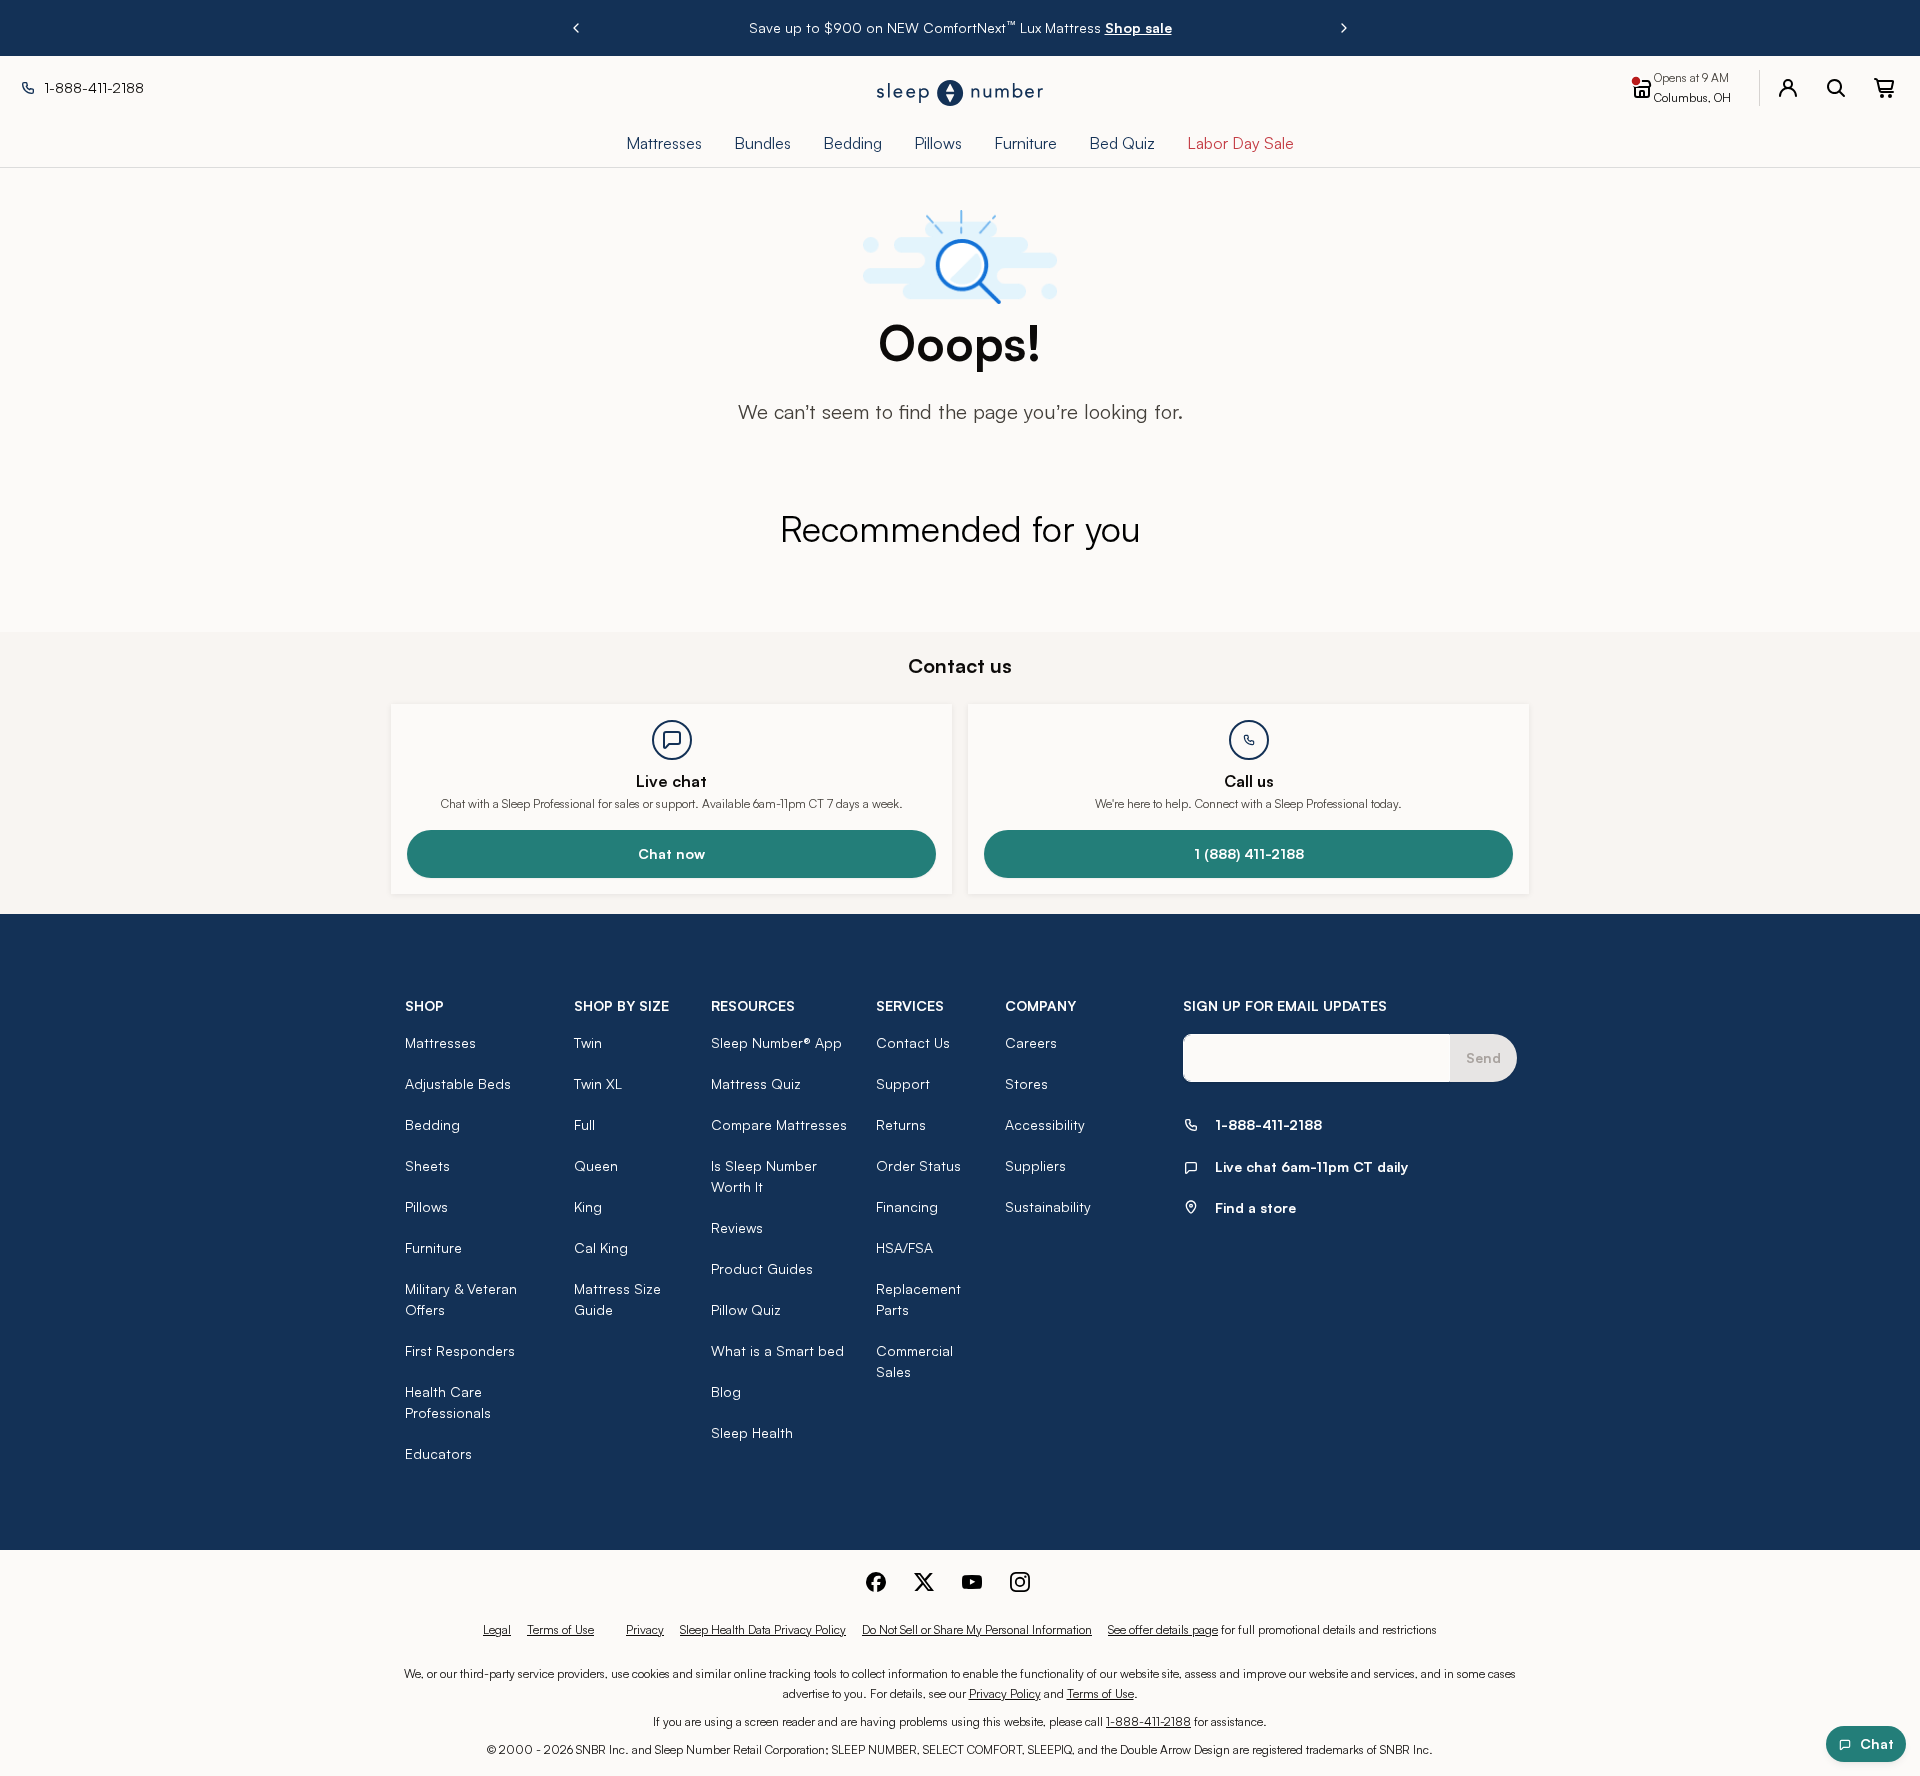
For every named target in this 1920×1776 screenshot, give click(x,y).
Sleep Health (752, 1432)
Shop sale (1138, 27)
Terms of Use (560, 1629)
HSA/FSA (904, 1247)
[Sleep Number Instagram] (1020, 1582)
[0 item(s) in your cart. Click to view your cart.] (1884, 88)
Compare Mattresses (779, 1124)
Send (1483, 1057)
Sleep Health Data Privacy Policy (763, 1629)
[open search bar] (1836, 88)
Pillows (426, 1206)
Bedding (432, 1124)
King (588, 1206)
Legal (497, 1629)
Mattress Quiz (756, 1083)
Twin (588, 1042)
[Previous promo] (576, 28)
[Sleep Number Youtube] (972, 1582)
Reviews (737, 1227)
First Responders (460, 1350)
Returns (901, 1124)
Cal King (601, 1247)
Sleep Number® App (776, 1042)
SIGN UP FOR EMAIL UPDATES (1285, 1005)
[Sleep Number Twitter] (924, 1582)
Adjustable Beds (458, 1083)
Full (584, 1124)
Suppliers (1035, 1165)
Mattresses (440, 1042)
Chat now (671, 853)
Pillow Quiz (746, 1309)
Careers (1031, 1042)
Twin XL (598, 1083)
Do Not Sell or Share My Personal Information (977, 1629)
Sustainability (1048, 1206)
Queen (596, 1165)
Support (903, 1083)
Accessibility (1045, 1124)
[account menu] (1788, 88)
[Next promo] (1344, 28)
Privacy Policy (1005, 1693)
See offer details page (1163, 1629)
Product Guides (762, 1268)
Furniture (433, 1247)
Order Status (918, 1165)
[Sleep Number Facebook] (876, 1582)
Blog (726, 1391)
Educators (438, 1453)
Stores (1026, 1083)
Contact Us (913, 1042)
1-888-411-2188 (1148, 1721)
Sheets (427, 1165)
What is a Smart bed (777, 1350)
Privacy (645, 1629)
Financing (907, 1206)
